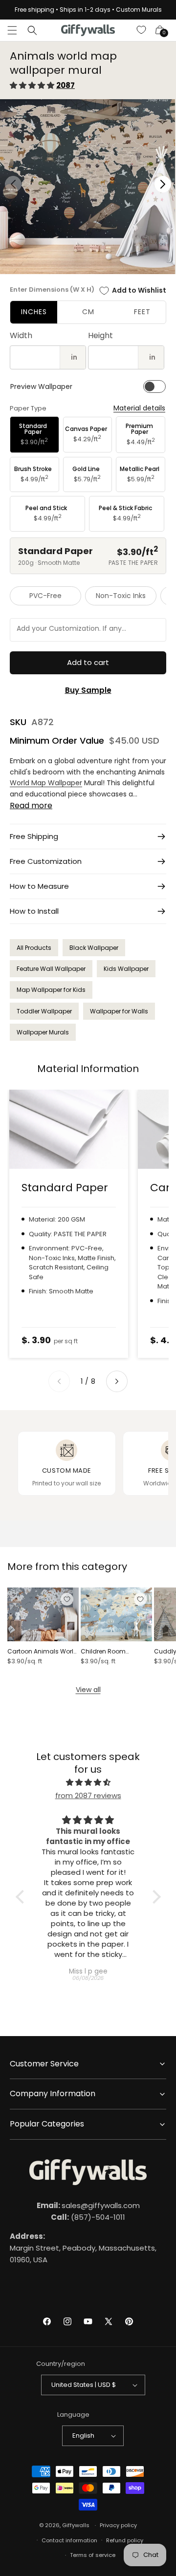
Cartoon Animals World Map (43, 1652)
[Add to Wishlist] (67, 1599)
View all (88, 1690)
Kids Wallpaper (126, 969)
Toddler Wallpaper (44, 1011)
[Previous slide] (59, 1381)
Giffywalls (76, 2525)
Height (100, 335)
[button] (12, 30)
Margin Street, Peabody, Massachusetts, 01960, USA (83, 2248)
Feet (142, 312)
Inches (34, 312)
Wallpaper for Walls (119, 1011)
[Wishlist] (142, 30)
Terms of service (93, 2555)
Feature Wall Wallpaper (51, 969)
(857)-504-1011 (88, 2217)
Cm (88, 312)
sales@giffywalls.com (88, 2205)
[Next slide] (117, 1381)
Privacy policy (118, 2525)
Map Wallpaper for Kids (51, 990)
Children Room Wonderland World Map (116, 1652)
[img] (88, 1782)
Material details (139, 408)
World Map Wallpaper (46, 783)
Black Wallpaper (94, 948)
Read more (31, 805)
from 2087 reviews (88, 1795)
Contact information (69, 2540)
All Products (34, 948)
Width (21, 335)
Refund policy (125, 2540)
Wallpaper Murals (43, 1032)
